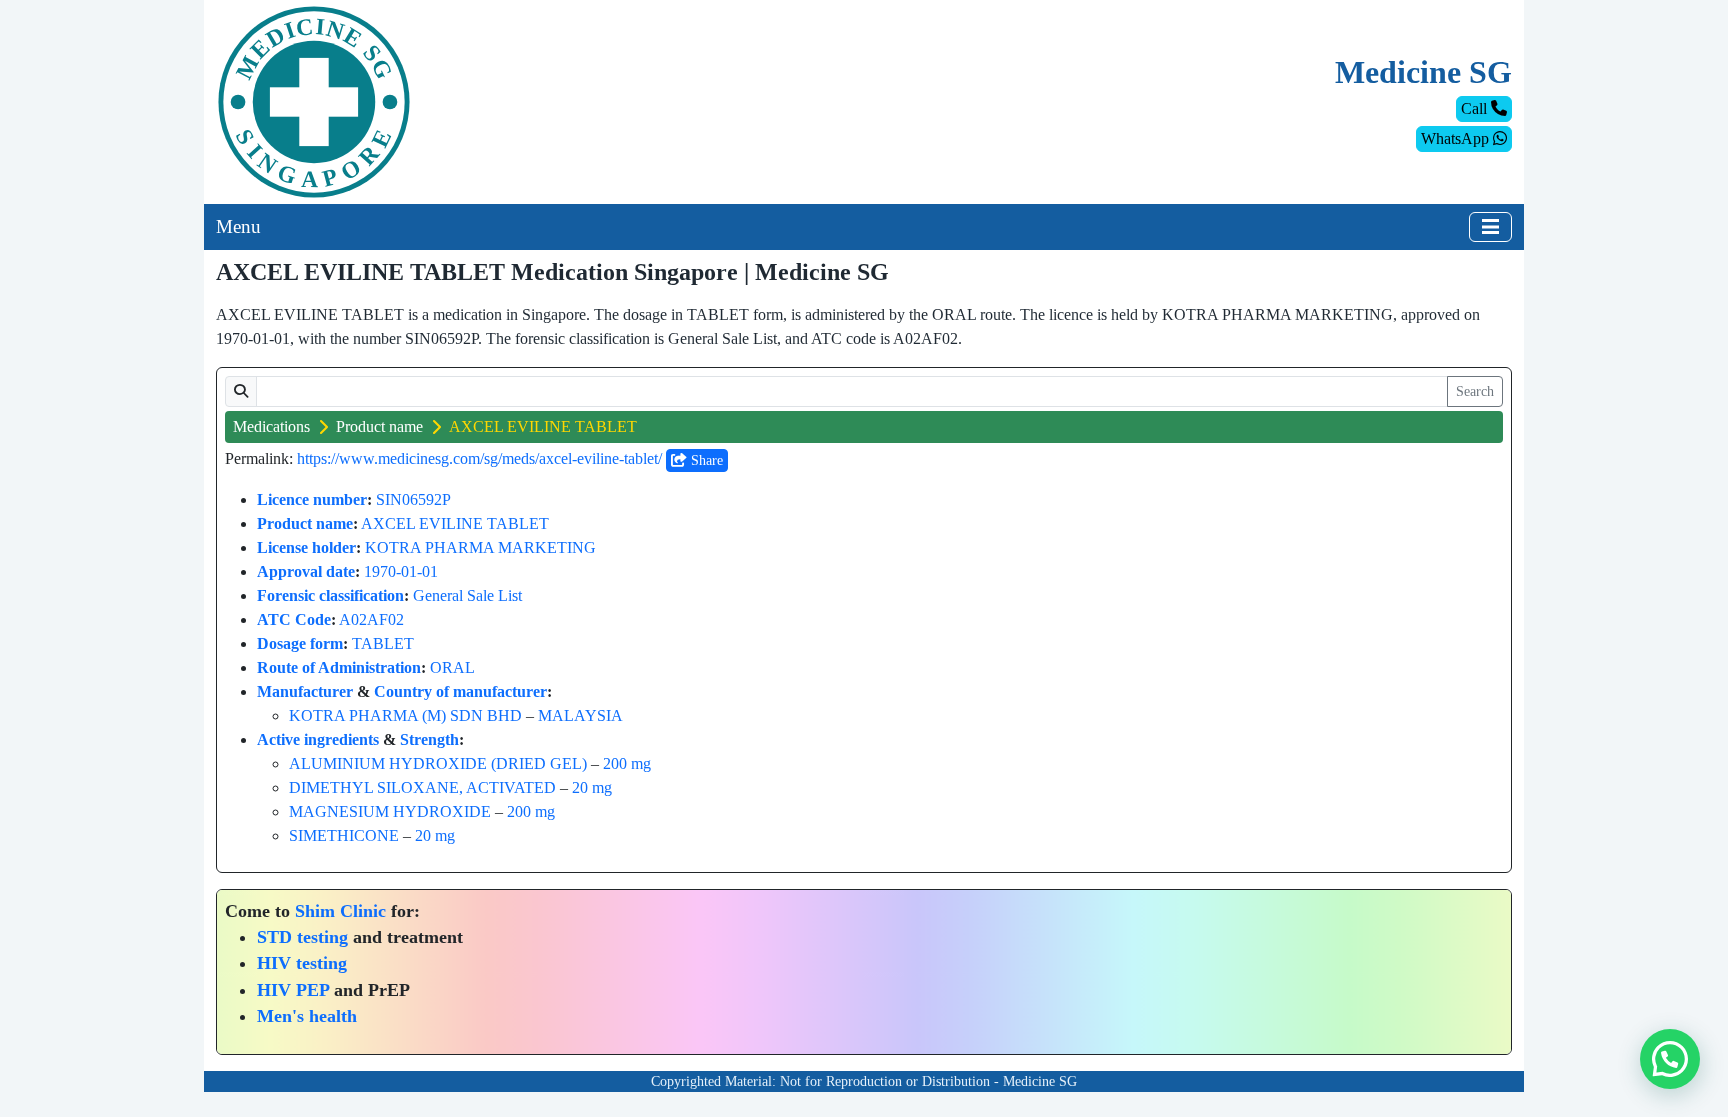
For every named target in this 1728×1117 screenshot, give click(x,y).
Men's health (307, 1016)
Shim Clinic (340, 911)
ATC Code (294, 619)
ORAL (452, 667)
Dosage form (300, 643)
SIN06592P (413, 499)
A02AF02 (371, 619)
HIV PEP (293, 990)
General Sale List (467, 595)
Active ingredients (318, 739)
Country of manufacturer (460, 691)
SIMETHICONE (344, 835)
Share (705, 460)
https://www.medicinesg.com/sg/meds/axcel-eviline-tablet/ (479, 458)
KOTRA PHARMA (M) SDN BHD (405, 715)
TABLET (383, 643)
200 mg (627, 763)
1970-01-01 (401, 571)
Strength (429, 739)
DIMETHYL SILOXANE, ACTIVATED (422, 787)
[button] (1670, 1059)
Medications (271, 426)
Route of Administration (339, 667)
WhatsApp (1457, 138)
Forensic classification (330, 595)
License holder (306, 547)
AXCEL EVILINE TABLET (455, 523)
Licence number (312, 499)
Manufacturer (305, 691)
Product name (379, 426)
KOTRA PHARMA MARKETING (480, 547)
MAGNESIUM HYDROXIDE (390, 811)
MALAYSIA (580, 715)
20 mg (592, 787)
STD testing (302, 937)
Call (1476, 108)
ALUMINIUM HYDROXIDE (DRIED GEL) (438, 763)
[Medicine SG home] (314, 100)
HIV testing (302, 963)
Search (1475, 391)
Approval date (306, 571)
